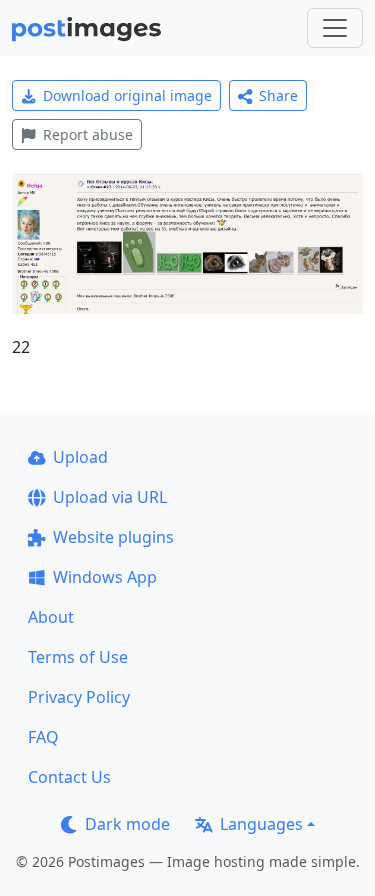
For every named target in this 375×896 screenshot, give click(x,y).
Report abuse (88, 134)
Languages (261, 824)
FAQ (43, 737)
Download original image (127, 95)
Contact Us (69, 777)
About (51, 617)
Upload (80, 457)
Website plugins (113, 537)
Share (278, 95)
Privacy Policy (79, 697)
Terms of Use (78, 657)
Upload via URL (110, 497)
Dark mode (127, 824)
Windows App (105, 577)
